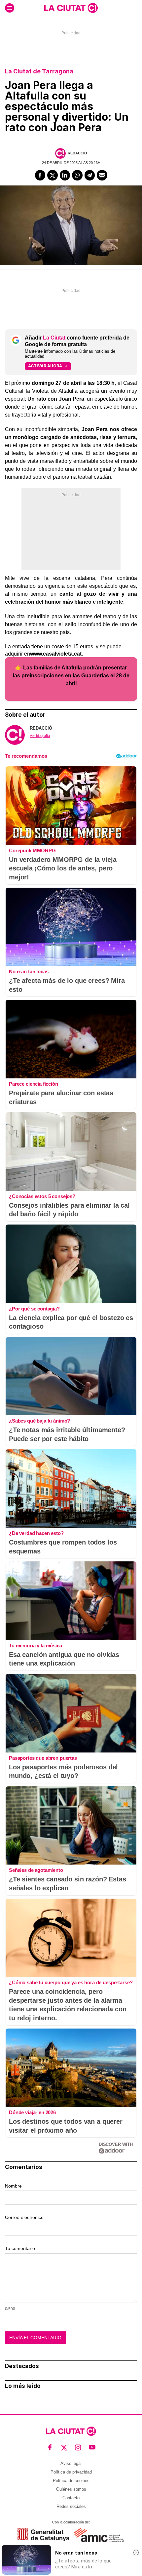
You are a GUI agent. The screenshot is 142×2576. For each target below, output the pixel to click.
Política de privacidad (71, 2472)
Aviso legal (71, 2463)
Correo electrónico (24, 2217)
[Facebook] (40, 175)
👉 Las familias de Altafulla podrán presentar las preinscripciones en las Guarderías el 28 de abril (71, 676)
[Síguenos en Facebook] (50, 2448)
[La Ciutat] (71, 8)
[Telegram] (90, 175)
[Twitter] (53, 175)
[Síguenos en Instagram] (78, 2448)
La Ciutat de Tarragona (39, 71)
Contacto (71, 2498)
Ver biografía (40, 736)
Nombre (13, 2186)
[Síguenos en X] (64, 2448)
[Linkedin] (65, 175)
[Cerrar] (136, 2553)
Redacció (77, 153)
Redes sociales (71, 2506)
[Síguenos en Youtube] (92, 2448)
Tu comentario (20, 2248)
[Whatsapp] (77, 175)
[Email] (102, 175)
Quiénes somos (71, 2489)
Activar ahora (45, 366)
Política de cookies (71, 2481)
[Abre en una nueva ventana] (43, 2535)
